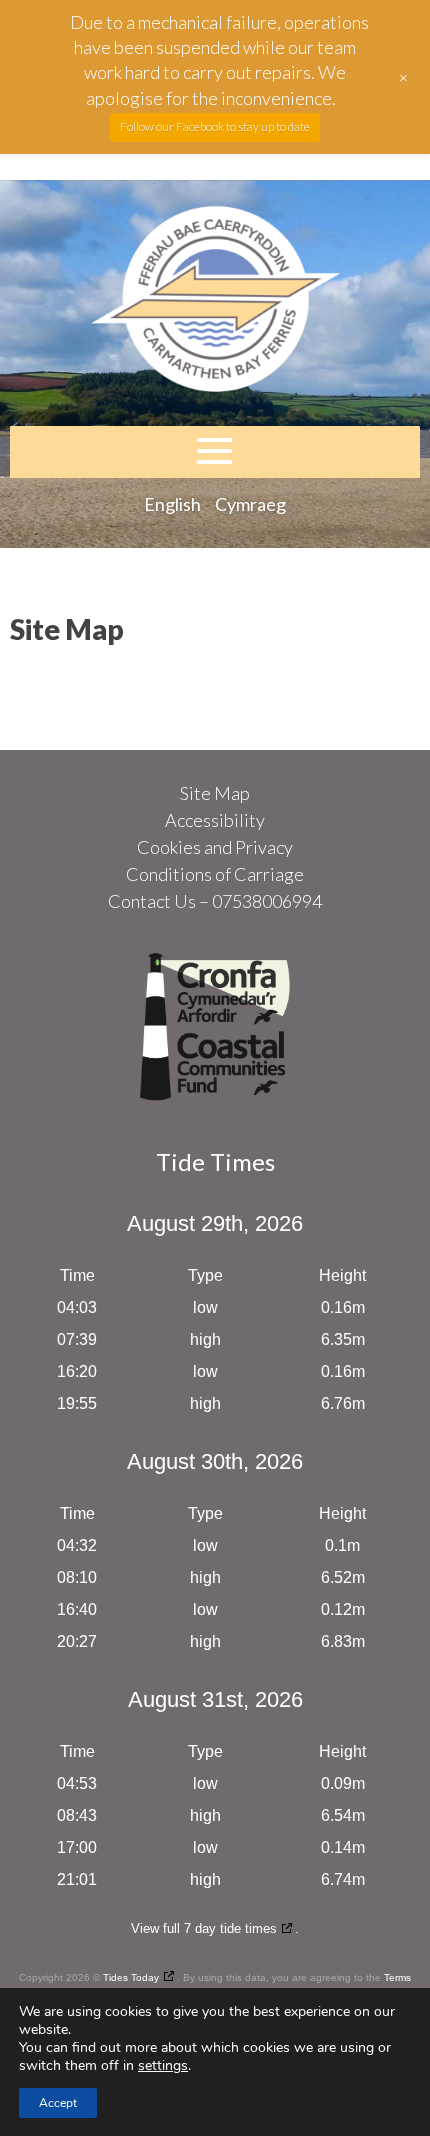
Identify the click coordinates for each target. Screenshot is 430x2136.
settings (163, 2066)
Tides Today (131, 1977)
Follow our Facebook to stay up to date (215, 126)
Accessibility (215, 820)
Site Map (215, 793)
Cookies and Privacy (215, 847)
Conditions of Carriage (215, 874)
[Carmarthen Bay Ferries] (215, 303)
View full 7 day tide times (204, 1928)
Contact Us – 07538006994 (215, 901)
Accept (58, 2103)
